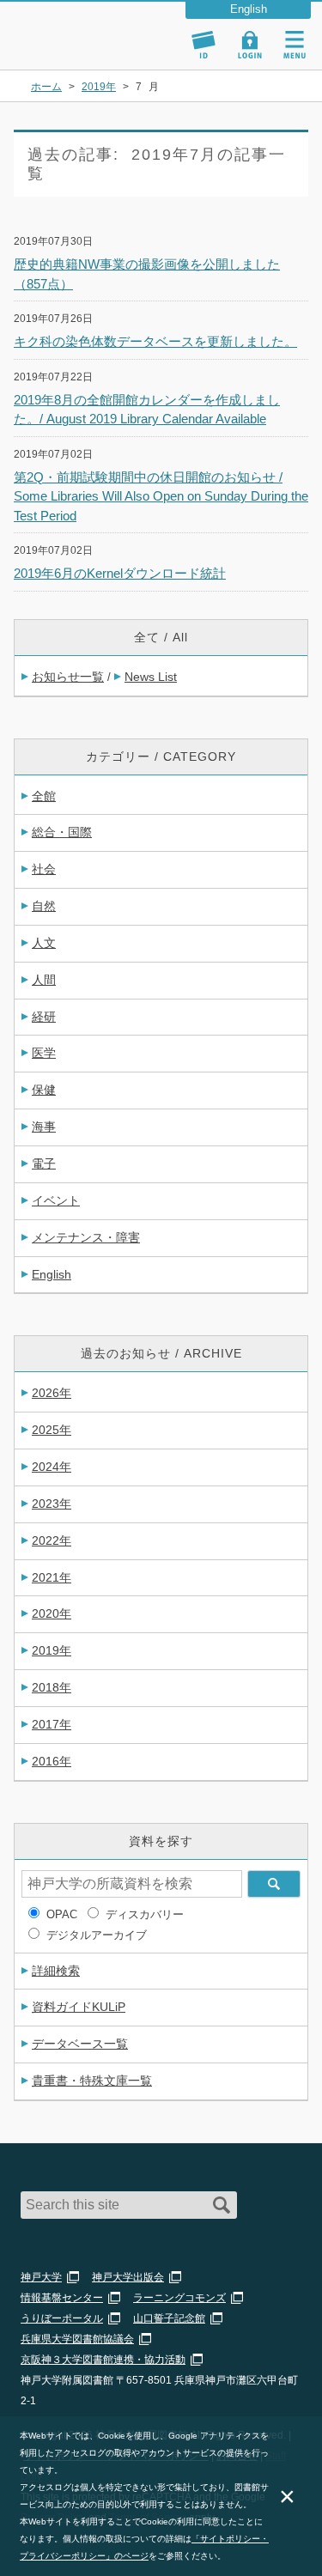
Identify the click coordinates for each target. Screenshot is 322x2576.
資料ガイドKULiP (79, 2007)
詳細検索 (56, 1971)
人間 (44, 980)
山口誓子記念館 (169, 2318)
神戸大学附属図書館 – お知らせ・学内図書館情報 (93, 28)
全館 (44, 796)
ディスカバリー (145, 1914)
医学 (44, 1053)
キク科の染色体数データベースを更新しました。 (155, 341)
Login (250, 45)
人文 (44, 943)
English (52, 1274)
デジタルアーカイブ (97, 1935)
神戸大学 (41, 2277)
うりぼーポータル (62, 2318)
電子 (44, 1163)
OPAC (62, 1914)
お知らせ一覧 (68, 677)
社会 (44, 869)
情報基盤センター (62, 2298)
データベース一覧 (80, 2044)
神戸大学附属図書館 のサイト (73, 48)
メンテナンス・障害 (86, 1237)
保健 (44, 1090)
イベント (56, 1200)
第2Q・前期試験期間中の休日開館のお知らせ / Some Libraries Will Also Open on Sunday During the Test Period (161, 496)
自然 (44, 906)
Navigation (295, 45)
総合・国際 (62, 832)
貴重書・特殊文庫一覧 (92, 2081)
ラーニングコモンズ (179, 2298)
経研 (44, 1017)
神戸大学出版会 (128, 2277)
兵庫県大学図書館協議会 (77, 2339)
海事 (44, 1127)
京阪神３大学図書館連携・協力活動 (103, 2360)
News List (151, 677)
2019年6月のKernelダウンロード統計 (120, 573)
